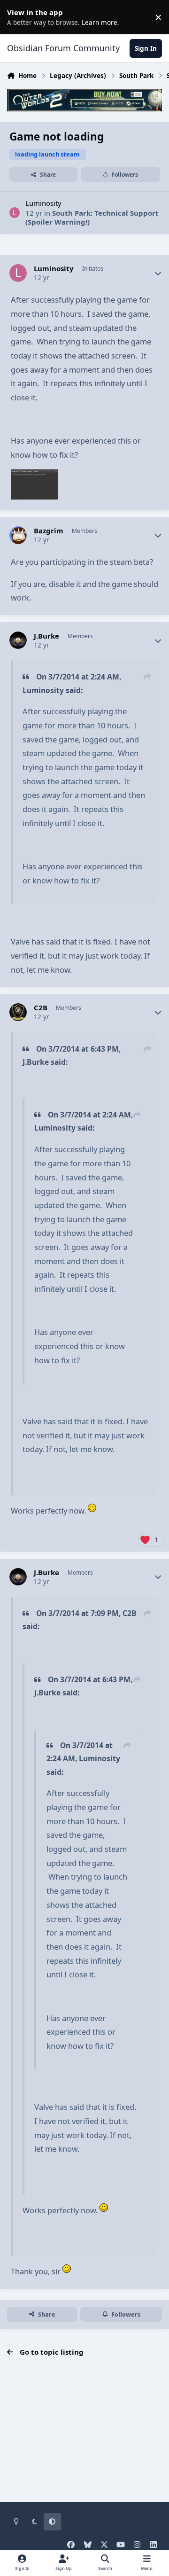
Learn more (19, 17)
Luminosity (43, 203)
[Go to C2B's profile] (18, 1012)
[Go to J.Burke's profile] (18, 640)
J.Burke (46, 636)
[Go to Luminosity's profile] (15, 213)
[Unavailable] (34, 476)
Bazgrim (49, 531)
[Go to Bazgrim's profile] (18, 535)
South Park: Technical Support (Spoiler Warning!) (92, 218)
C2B (41, 1008)
